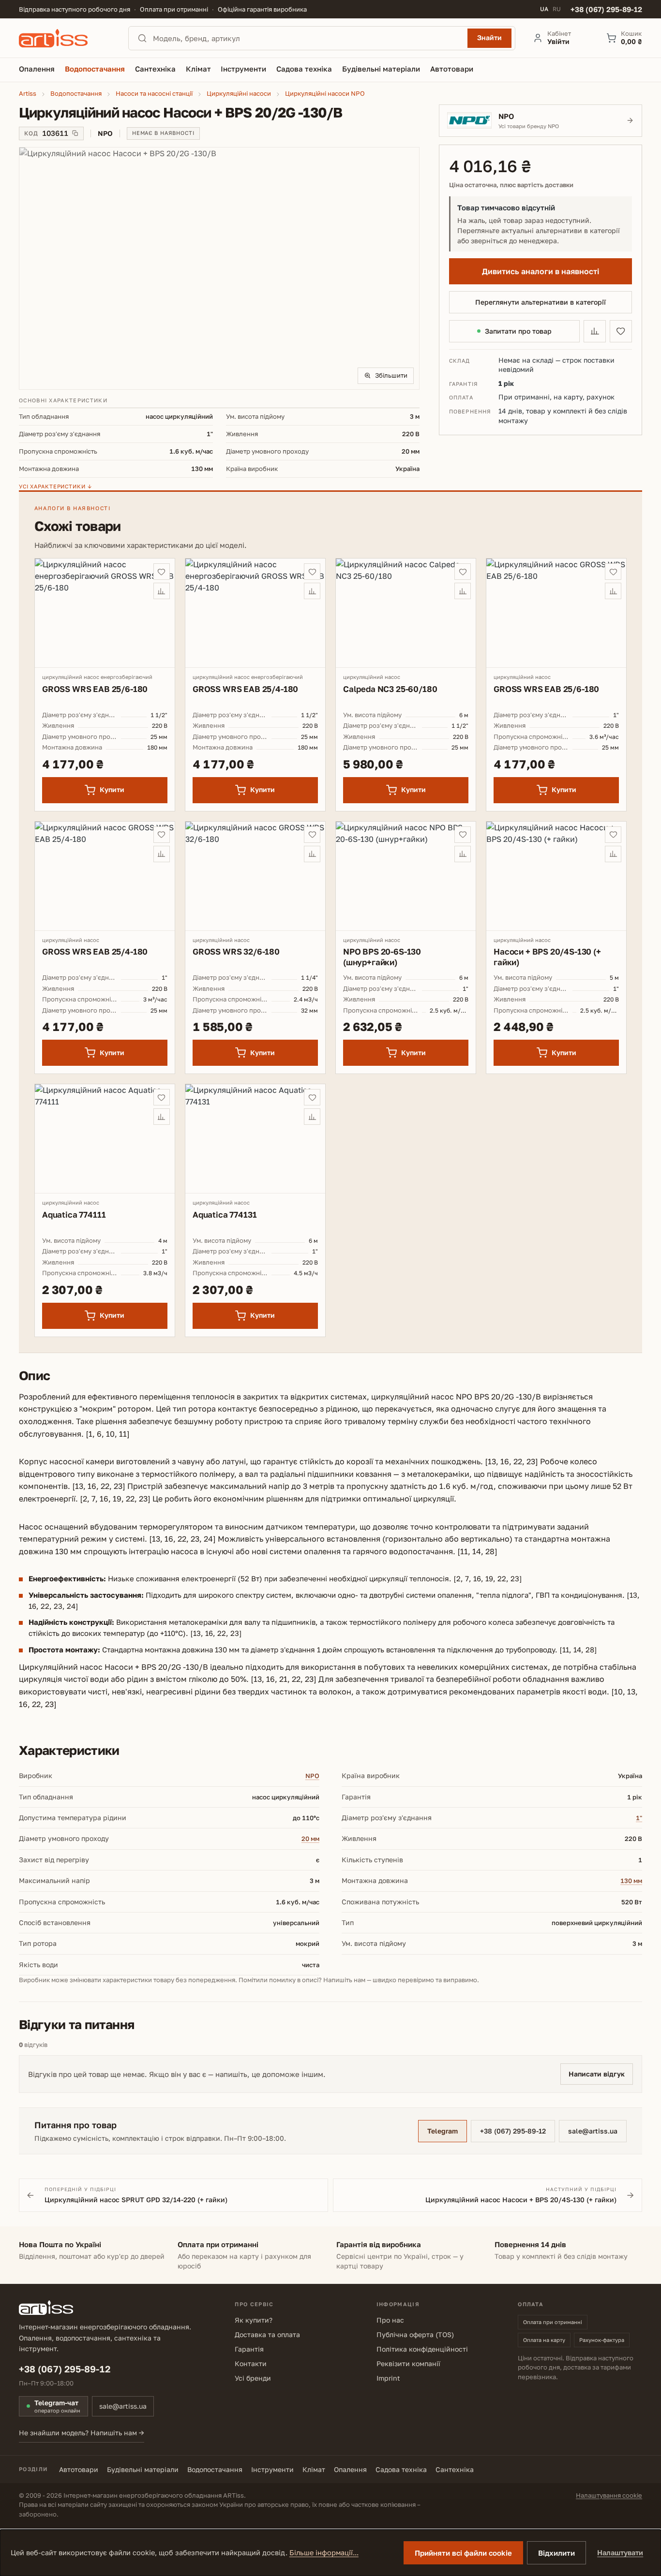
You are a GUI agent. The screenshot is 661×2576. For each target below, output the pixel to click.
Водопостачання (215, 2469)
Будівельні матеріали (143, 2469)
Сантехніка (455, 2469)
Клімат (314, 2469)
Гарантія (249, 2349)
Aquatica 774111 (74, 1214)
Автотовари (79, 2469)
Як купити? (254, 2320)
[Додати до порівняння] (595, 331)
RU (557, 9)
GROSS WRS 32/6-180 (236, 951)
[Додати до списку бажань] (621, 331)
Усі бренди (253, 2378)
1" (639, 1818)
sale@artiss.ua (593, 2131)
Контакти (251, 2363)
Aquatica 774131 (225, 1214)
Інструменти (272, 2469)
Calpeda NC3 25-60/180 (390, 689)
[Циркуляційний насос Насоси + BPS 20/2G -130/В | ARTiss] (219, 268)
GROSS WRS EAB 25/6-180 (95, 689)
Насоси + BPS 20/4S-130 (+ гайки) (547, 957)
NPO (312, 1776)
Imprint (388, 2378)
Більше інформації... (324, 2553)
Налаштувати (620, 2553)
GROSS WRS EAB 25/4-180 (245, 689)
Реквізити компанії (408, 2363)
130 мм (631, 1881)
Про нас (390, 2320)
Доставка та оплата (267, 2334)
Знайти (489, 37)
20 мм (310, 1839)
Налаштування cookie (609, 2495)
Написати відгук (597, 2074)
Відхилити (556, 2553)
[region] (219, 268)
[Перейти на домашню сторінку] (65, 38)
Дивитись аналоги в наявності (541, 271)
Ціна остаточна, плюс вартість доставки (511, 185)
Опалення (350, 2469)
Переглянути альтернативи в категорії (541, 302)
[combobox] (307, 38)
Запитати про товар (518, 331)
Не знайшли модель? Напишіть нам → (82, 2433)
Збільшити (391, 375)
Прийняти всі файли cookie (463, 2553)
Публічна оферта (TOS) (415, 2334)
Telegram (443, 2131)
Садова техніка (401, 2469)
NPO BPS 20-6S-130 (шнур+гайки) (382, 957)
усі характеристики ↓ (55, 486)
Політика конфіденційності (422, 2349)
